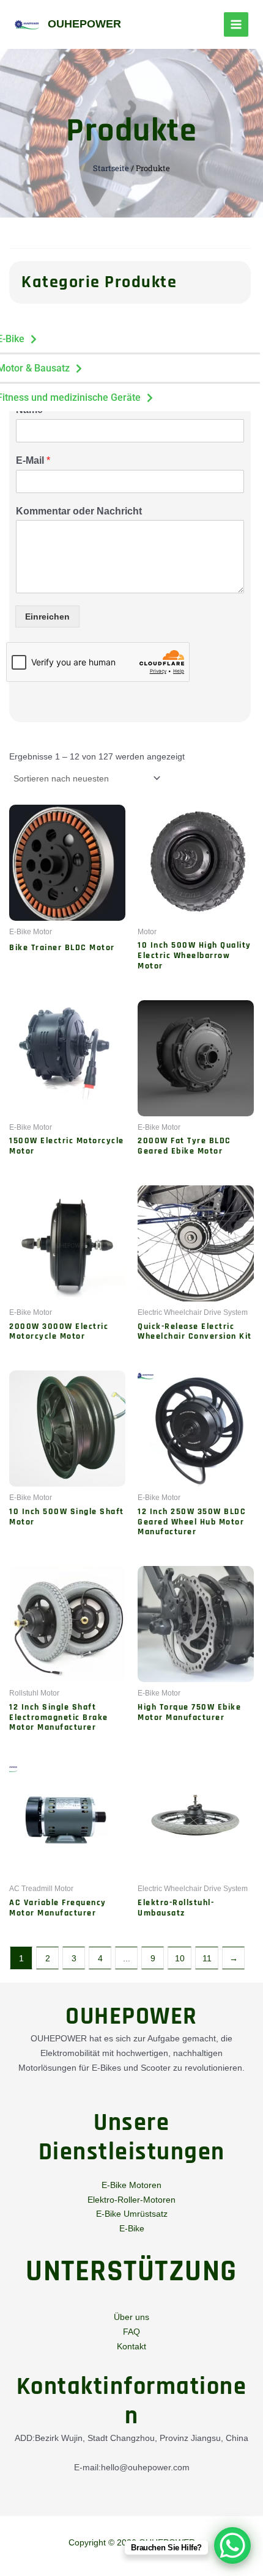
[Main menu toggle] (236, 24)
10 (180, 1958)
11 (207, 1958)
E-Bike (132, 2228)
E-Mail (33, 460)
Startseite (111, 168)
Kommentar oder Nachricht (79, 511)
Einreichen (47, 617)
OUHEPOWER (84, 24)
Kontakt (131, 2346)
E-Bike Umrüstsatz (132, 2214)
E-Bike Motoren (131, 2185)
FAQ (131, 2332)
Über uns (131, 2317)
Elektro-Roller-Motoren (131, 2200)
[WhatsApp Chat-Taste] (232, 2545)
